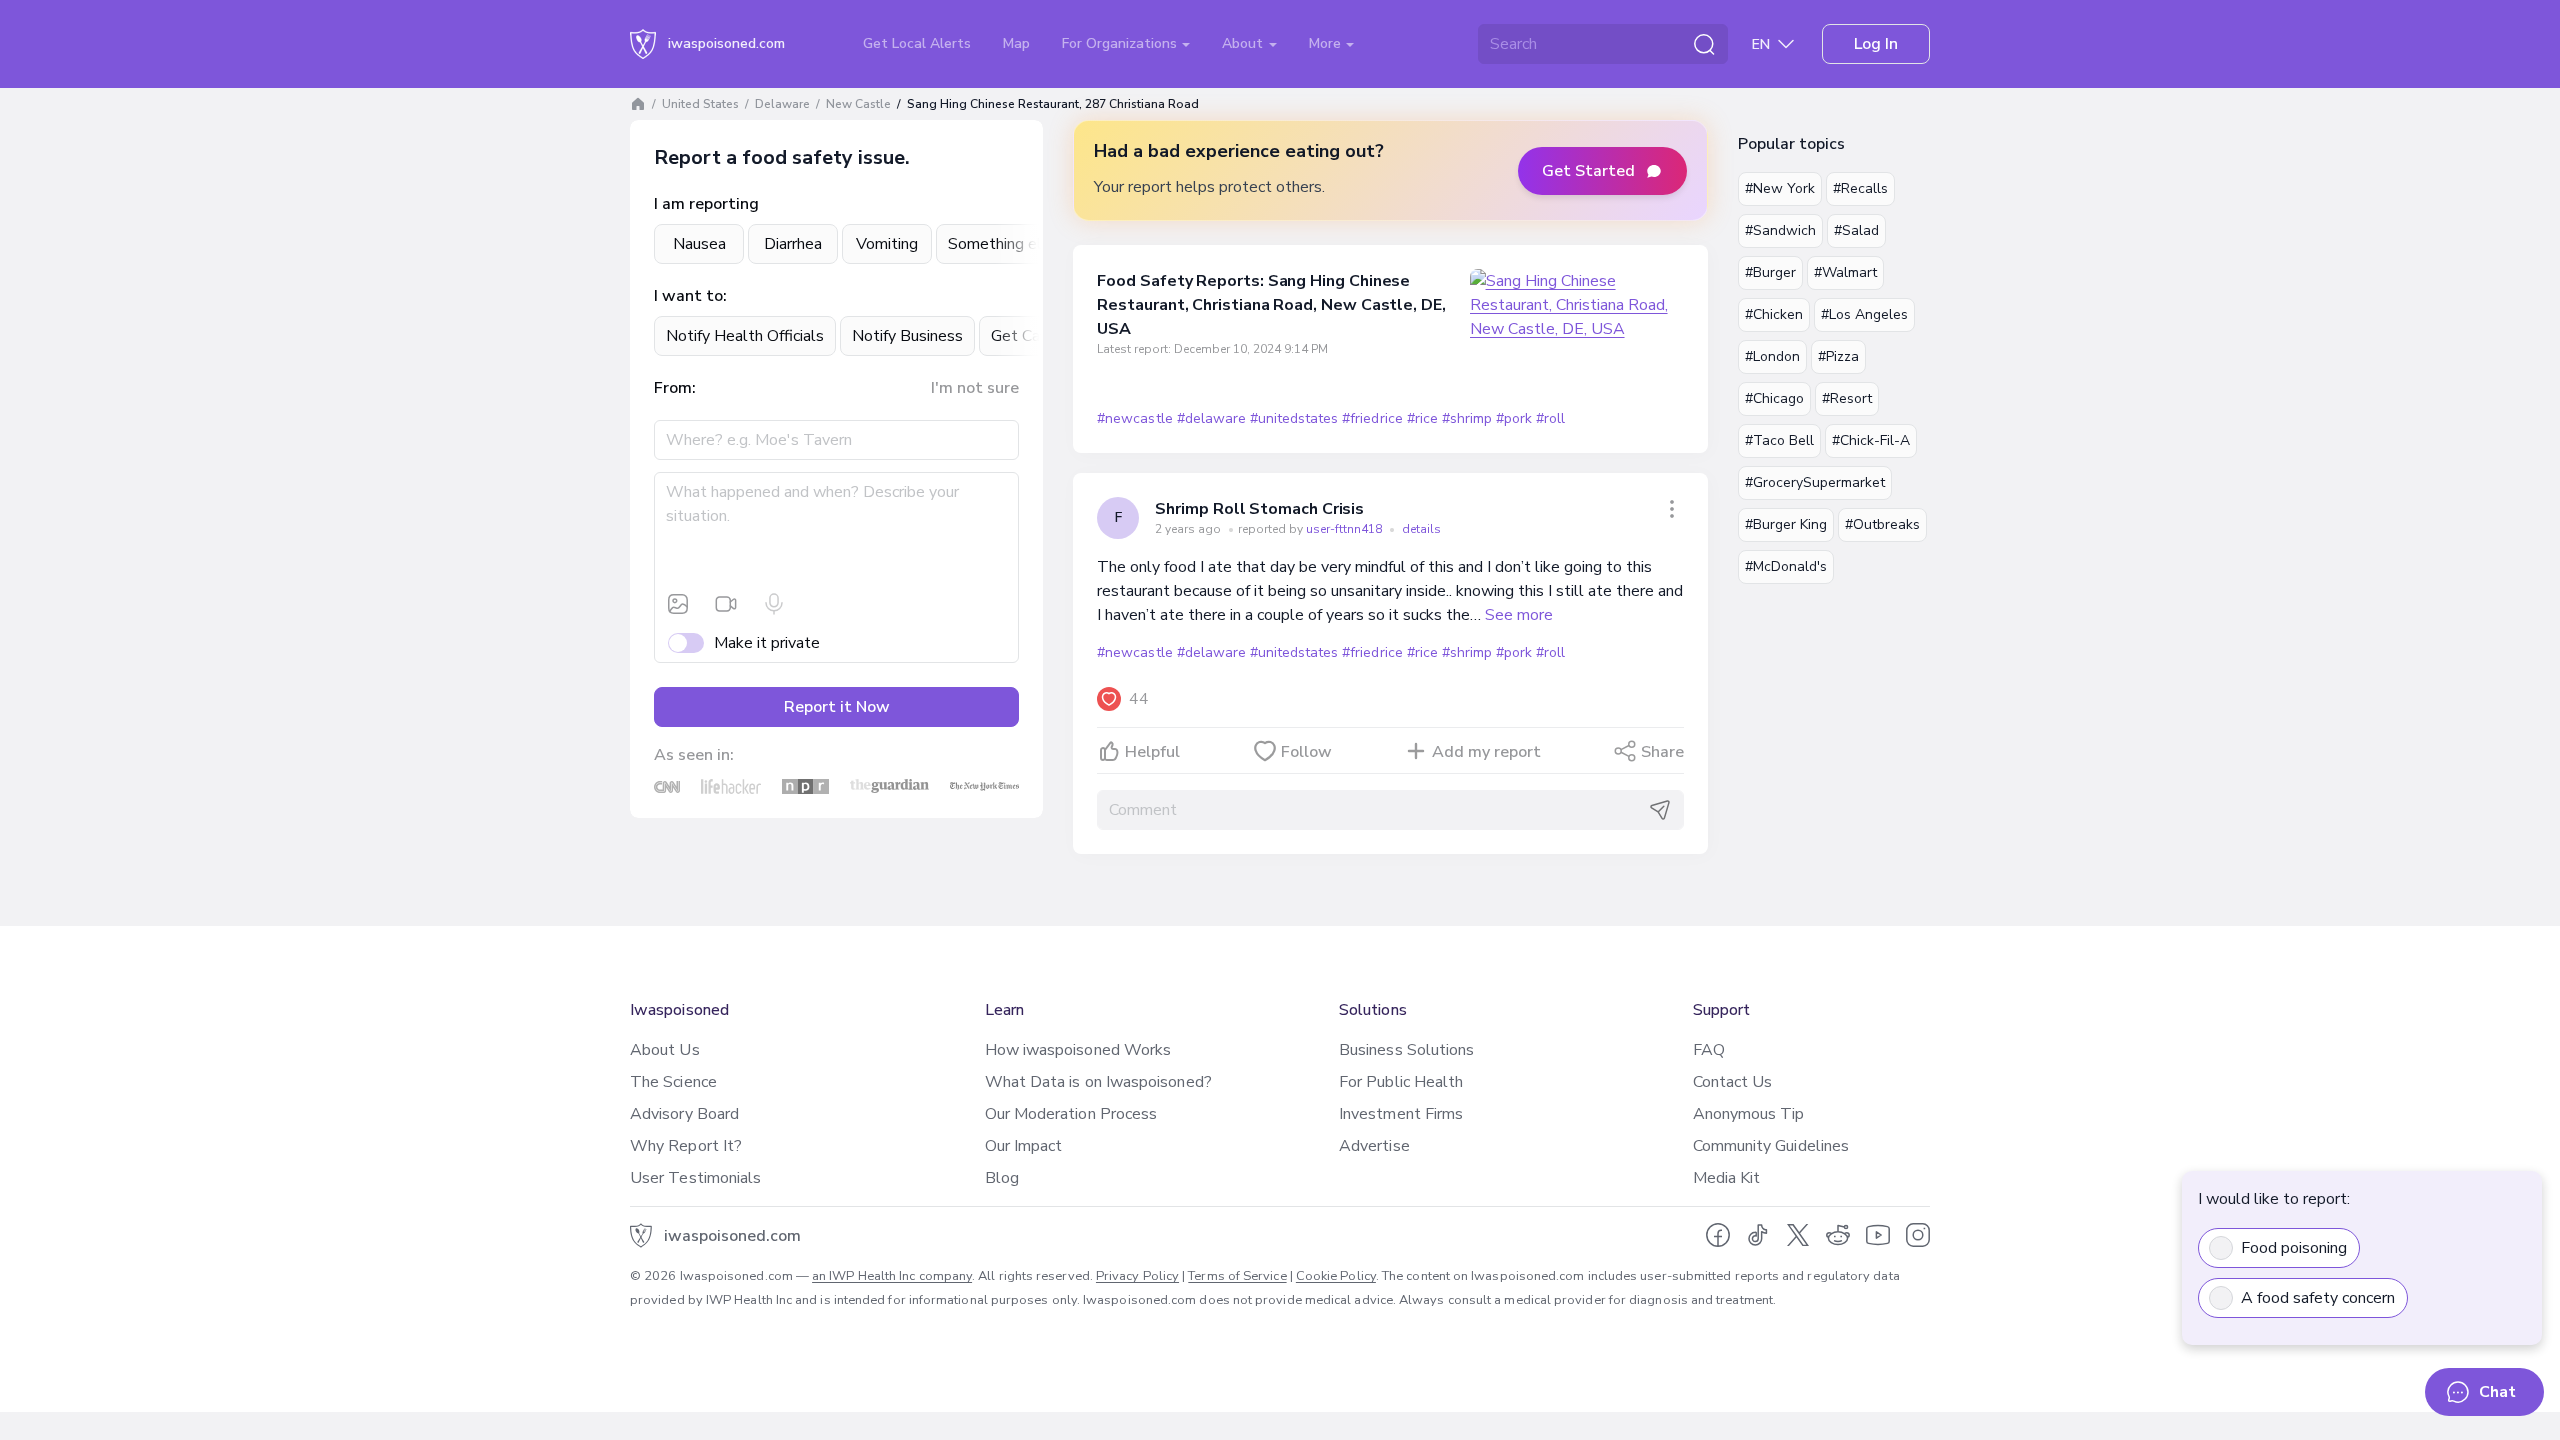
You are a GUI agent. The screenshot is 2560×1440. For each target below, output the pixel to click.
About (1244, 43)
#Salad (1856, 230)
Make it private (767, 643)
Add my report (1486, 752)
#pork (1514, 418)
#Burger (1770, 272)
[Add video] (726, 604)
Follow (1306, 752)
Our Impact (1024, 1146)
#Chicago (1774, 398)
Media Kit (1727, 1178)
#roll (1550, 418)
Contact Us (1733, 1082)
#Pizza (1838, 356)
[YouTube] (1878, 1235)
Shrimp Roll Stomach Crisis (1259, 509)
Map (1016, 43)
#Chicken (1774, 314)
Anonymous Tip (1749, 1114)
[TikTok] (1758, 1235)
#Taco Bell (1779, 440)
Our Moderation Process (1071, 1114)
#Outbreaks (1882, 524)
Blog (1002, 1178)
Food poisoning (2294, 1248)
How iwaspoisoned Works (1078, 1050)
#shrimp (1467, 418)
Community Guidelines (1771, 1146)
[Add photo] (678, 604)
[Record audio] (774, 604)
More (1327, 43)
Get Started (1588, 171)
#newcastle (1134, 418)
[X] (1798, 1235)
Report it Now (837, 707)
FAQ (1709, 1050)
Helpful (1152, 752)
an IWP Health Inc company (892, 1276)
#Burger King (1786, 524)
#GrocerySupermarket (1815, 482)
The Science (673, 1082)
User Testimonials (695, 1178)
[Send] (1660, 810)
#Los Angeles (1864, 314)
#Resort (1847, 398)
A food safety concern (2318, 1298)
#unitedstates (1294, 418)
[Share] (1672, 509)
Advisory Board (684, 1114)
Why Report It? (686, 1146)
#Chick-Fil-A (1871, 440)
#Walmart (1845, 272)
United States (700, 104)
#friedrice (1372, 418)
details (1421, 529)
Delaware (782, 104)
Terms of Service (1237, 1276)
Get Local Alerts (917, 43)
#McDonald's (1786, 566)
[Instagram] (1918, 1235)
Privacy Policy (1137, 1276)
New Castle (858, 104)
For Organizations (1121, 43)
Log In (1876, 44)
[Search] (1704, 44)
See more (1519, 615)
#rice (1422, 418)
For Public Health (1401, 1082)
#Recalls (1860, 188)
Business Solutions (1406, 1050)
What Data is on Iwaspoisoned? (1098, 1082)
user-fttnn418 (1345, 529)
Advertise (1374, 1146)
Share (1662, 752)
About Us (665, 1050)
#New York (1780, 188)
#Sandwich (1780, 230)
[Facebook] (1718, 1235)
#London (1772, 356)
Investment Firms (1401, 1114)
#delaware (1211, 418)
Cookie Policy (1336, 1276)
